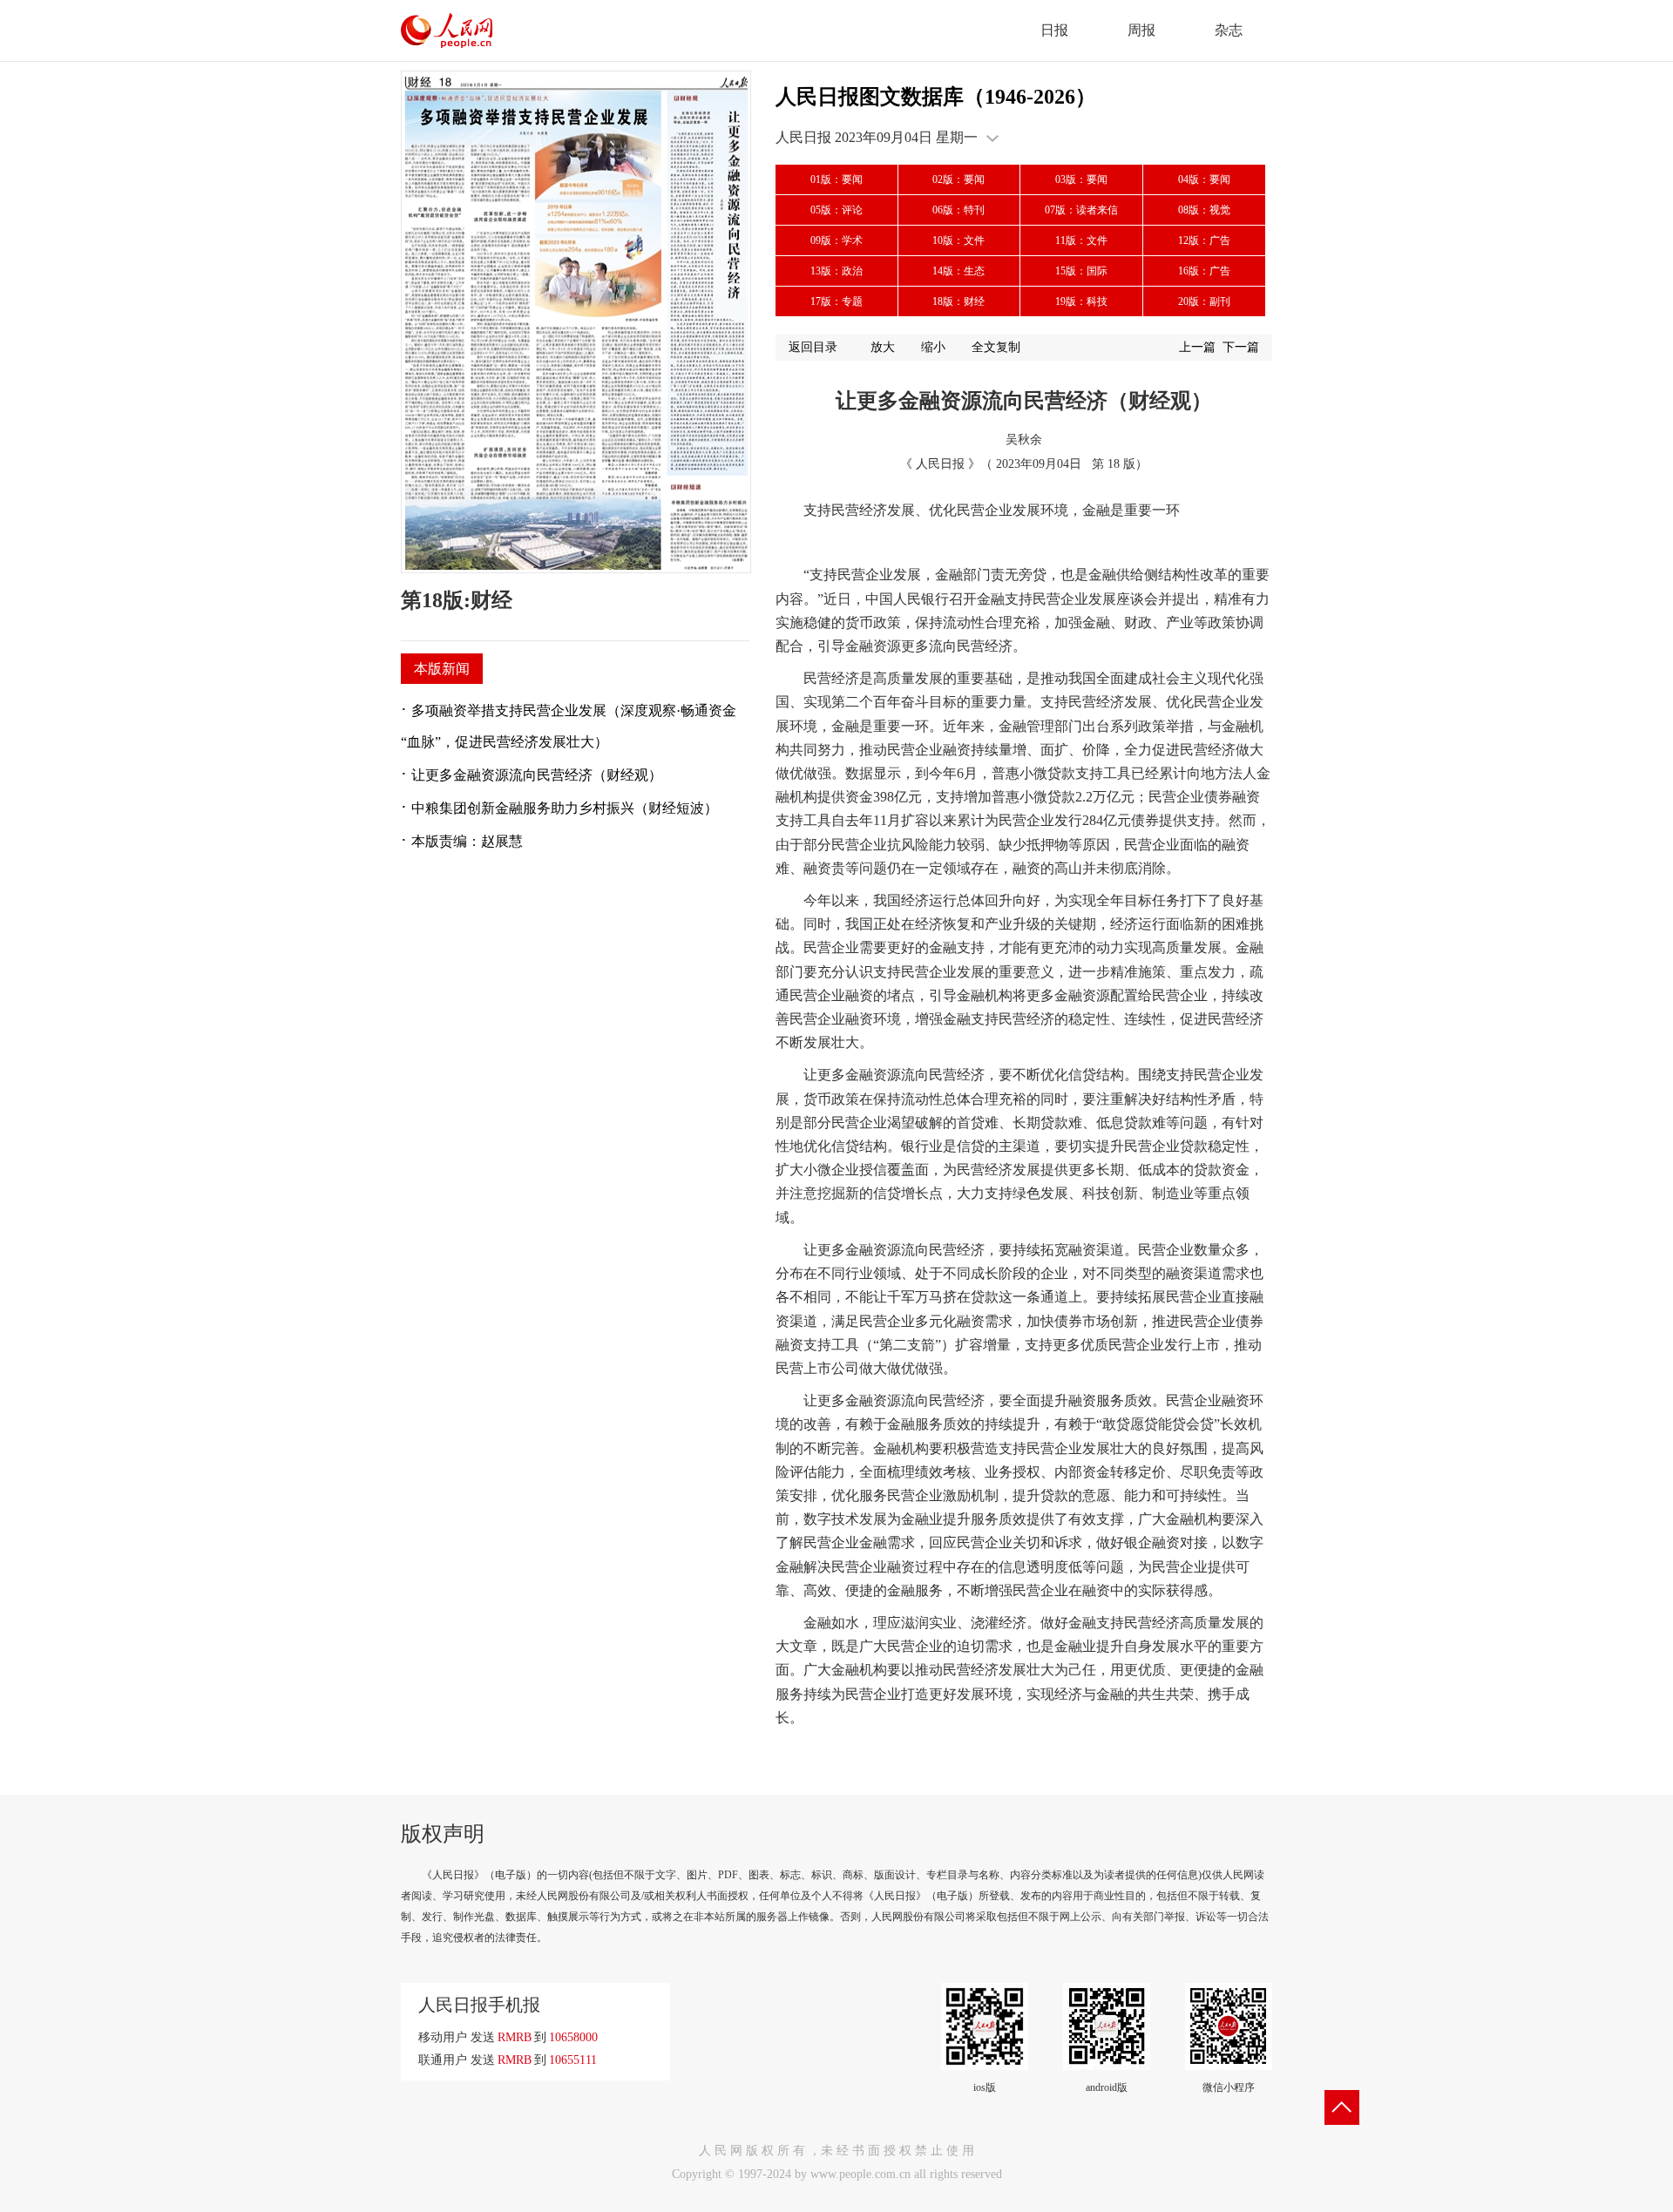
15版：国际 (1081, 271)
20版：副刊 (1204, 301)
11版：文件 (1081, 240)
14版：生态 (958, 271)
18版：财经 (958, 301)
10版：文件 (958, 240)
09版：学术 (836, 240)
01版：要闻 (836, 179)
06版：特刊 (958, 210)
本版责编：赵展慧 (467, 841)
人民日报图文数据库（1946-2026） (936, 97)
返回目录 (813, 347)
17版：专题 (836, 301)
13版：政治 (836, 271)
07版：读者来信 (1081, 210)
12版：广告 (1204, 240)
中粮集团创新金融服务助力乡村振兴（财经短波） (565, 808)
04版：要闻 (1204, 179)
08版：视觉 (1204, 210)
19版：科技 (1081, 301)
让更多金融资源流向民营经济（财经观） (537, 775)
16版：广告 (1204, 271)
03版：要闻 (1081, 179)
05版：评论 (836, 210)
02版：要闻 (958, 179)
